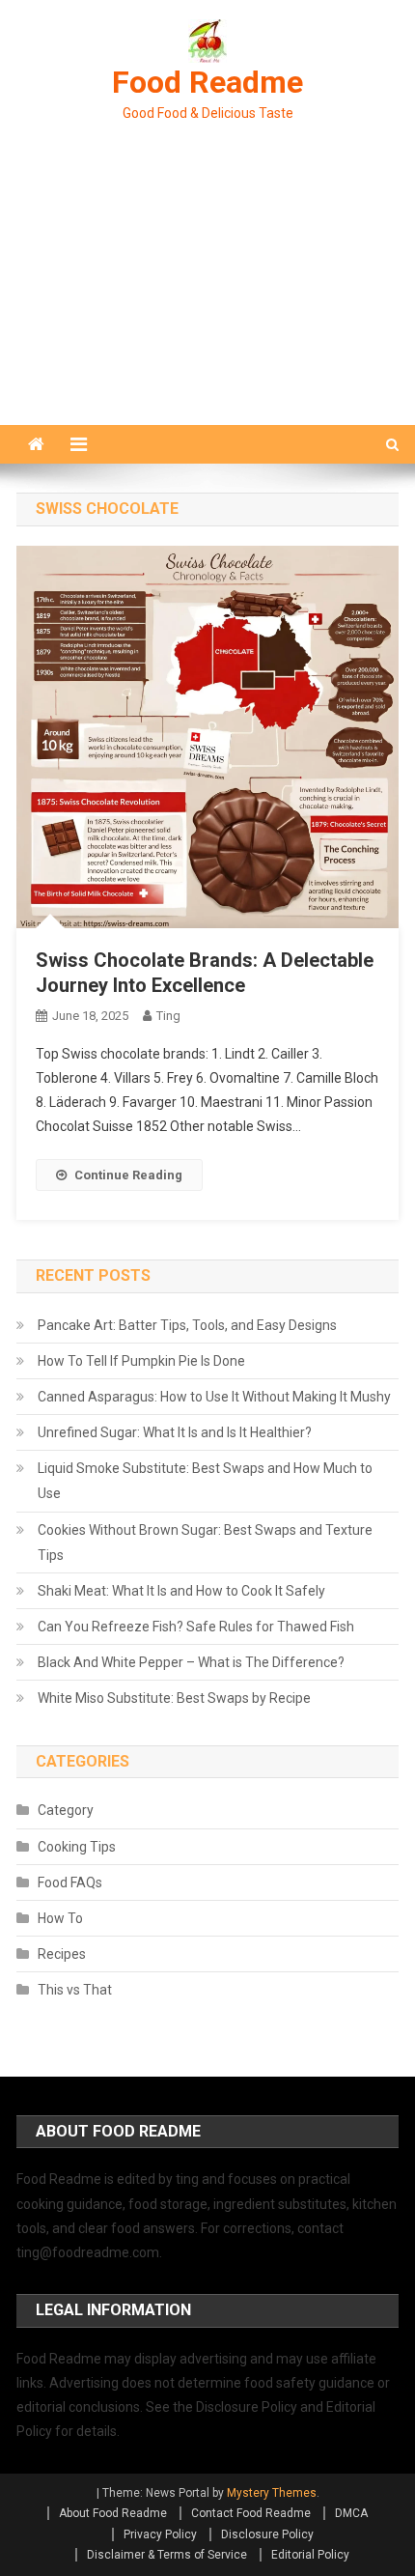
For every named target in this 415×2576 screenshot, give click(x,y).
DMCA (351, 2513)
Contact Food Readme (251, 2513)
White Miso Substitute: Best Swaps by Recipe (174, 1698)
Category (66, 1810)
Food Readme (207, 82)
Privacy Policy (160, 2534)
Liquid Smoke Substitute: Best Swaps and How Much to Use (205, 1481)
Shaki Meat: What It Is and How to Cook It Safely (181, 1591)
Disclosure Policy (267, 2534)
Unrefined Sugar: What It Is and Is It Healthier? (175, 1432)
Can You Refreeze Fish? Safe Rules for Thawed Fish (196, 1627)
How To (60, 1918)
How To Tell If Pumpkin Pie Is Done (141, 1361)
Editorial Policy (310, 2555)
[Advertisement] (207, 297)
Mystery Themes (272, 2493)
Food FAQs (70, 1882)
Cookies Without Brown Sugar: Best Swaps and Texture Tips (205, 1543)
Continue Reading (128, 1175)
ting (168, 1016)
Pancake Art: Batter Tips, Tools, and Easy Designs (187, 1325)
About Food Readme (113, 2513)
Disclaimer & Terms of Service (167, 2555)
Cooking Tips (77, 1847)
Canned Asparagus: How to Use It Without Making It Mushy (214, 1397)
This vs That (75, 1990)
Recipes (62, 1954)
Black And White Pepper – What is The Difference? (191, 1662)
